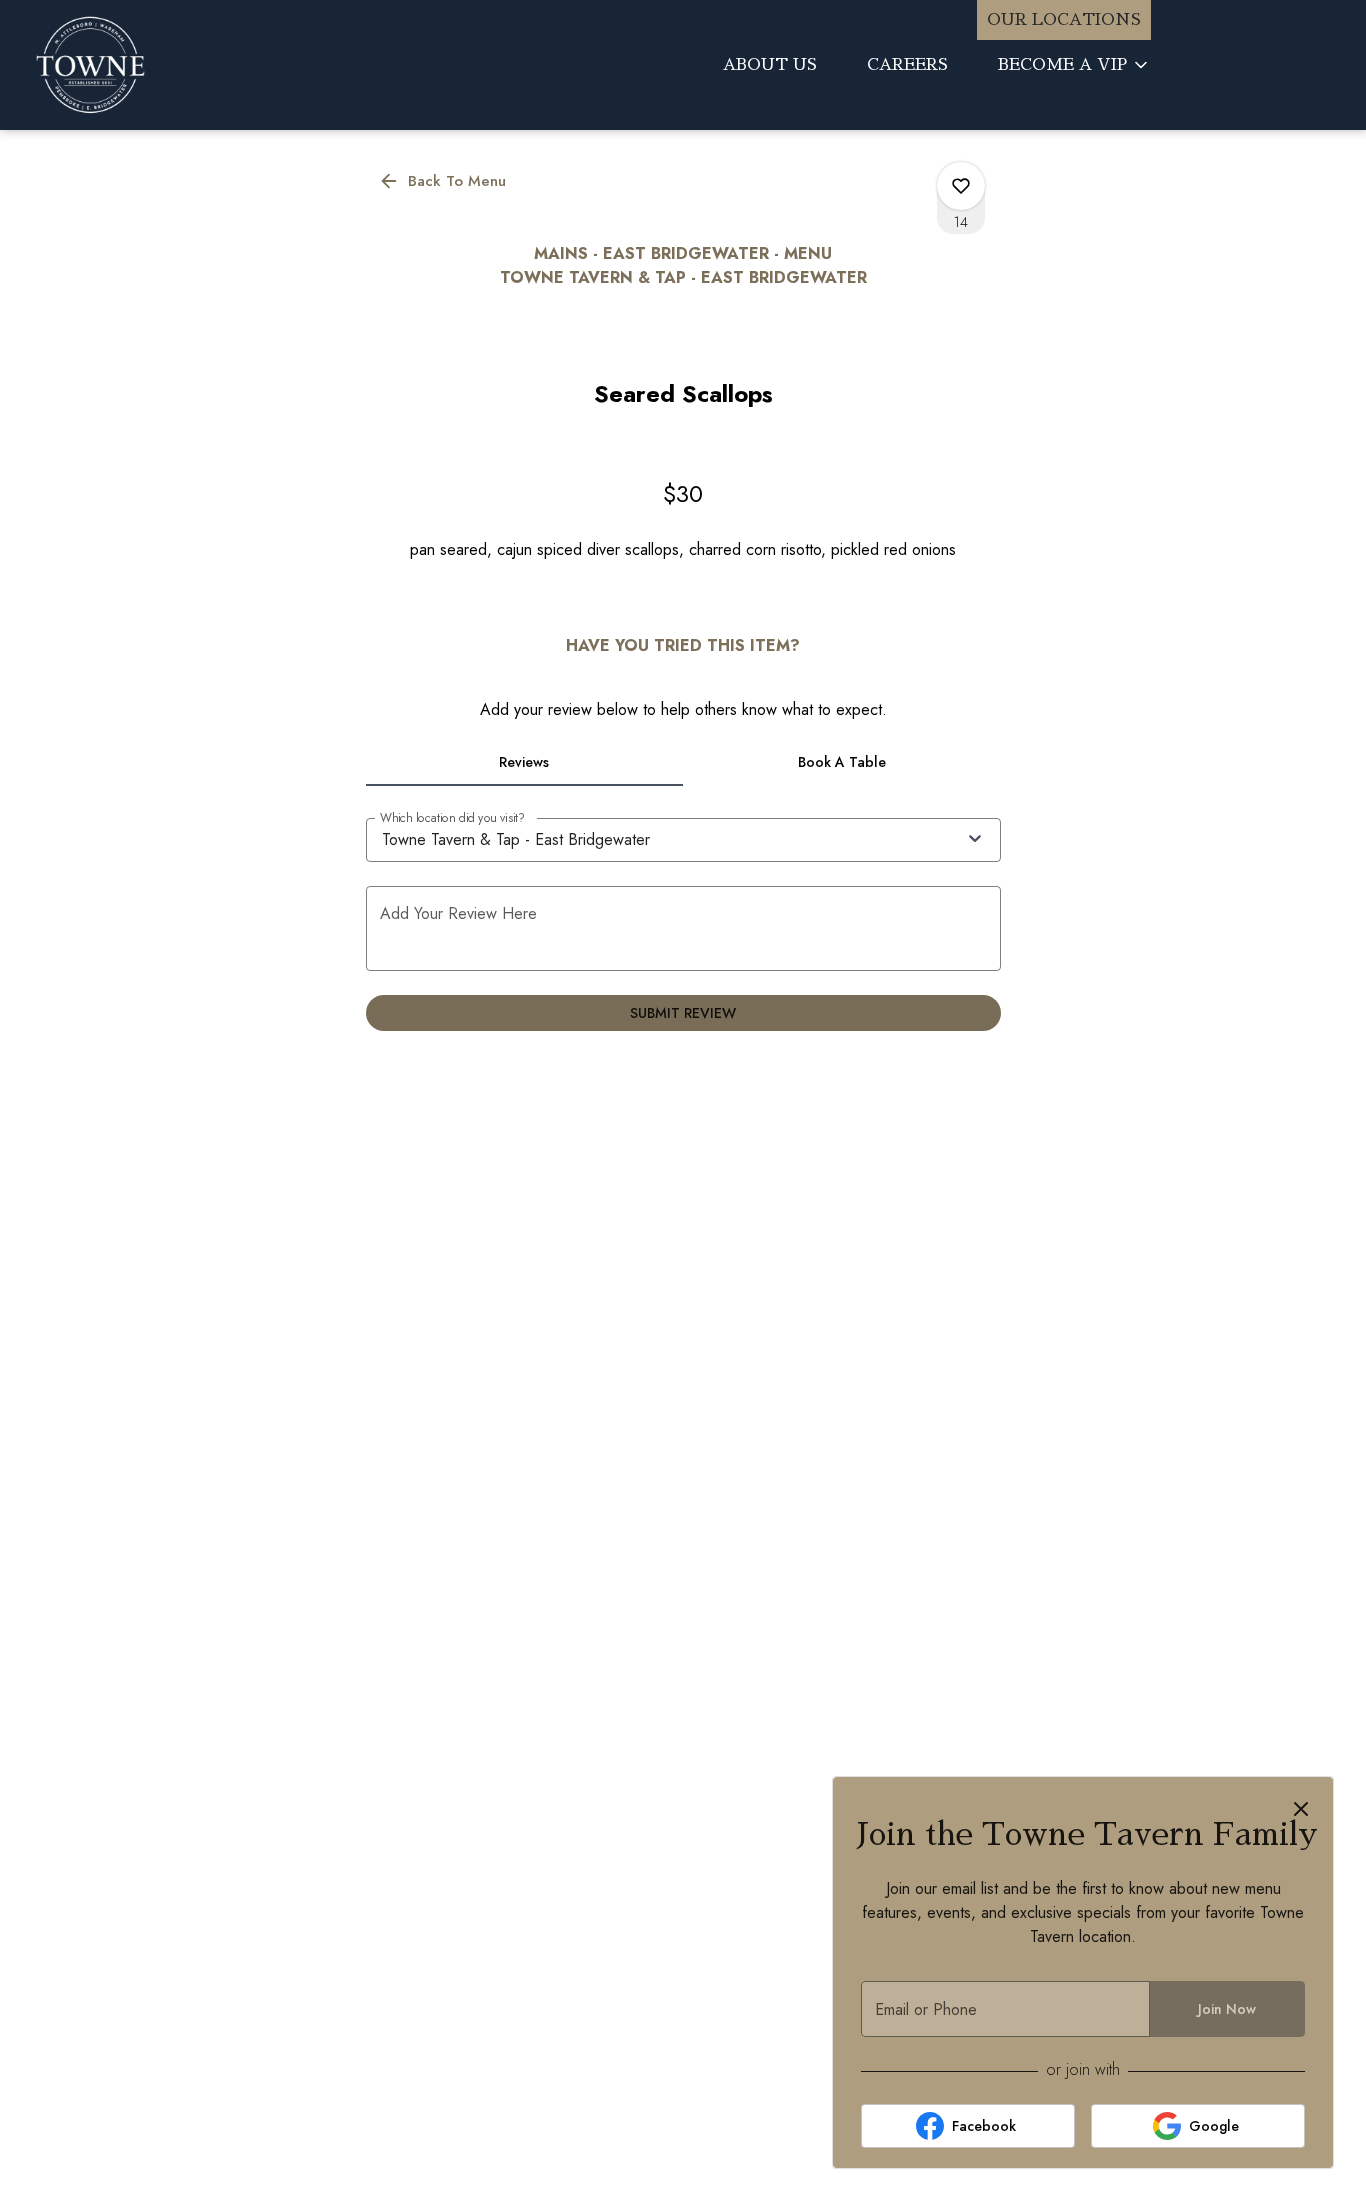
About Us (770, 65)
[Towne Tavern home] (186, 65)
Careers (907, 65)
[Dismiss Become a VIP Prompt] (1301, 1809)
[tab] (525, 762)
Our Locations (1064, 20)
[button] (1074, 65)
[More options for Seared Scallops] (961, 186)
